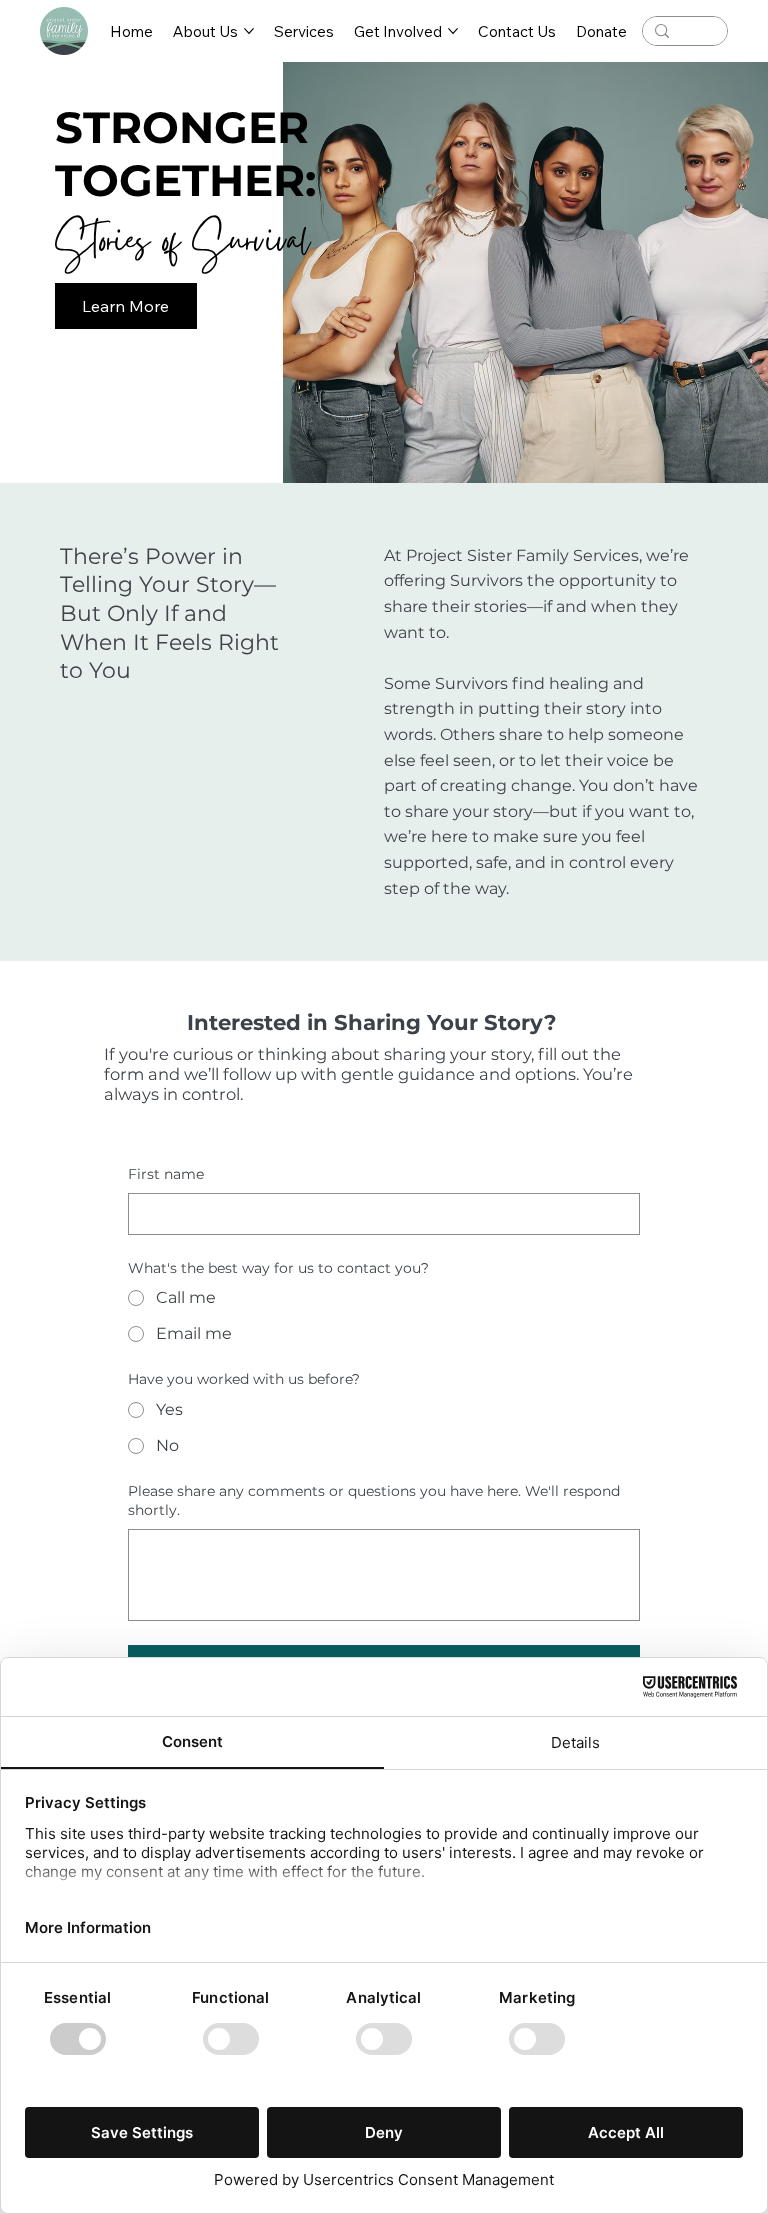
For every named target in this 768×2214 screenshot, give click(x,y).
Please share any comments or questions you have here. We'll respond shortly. (374, 1501)
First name (166, 1174)
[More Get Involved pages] (453, 31)
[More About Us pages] (249, 31)
